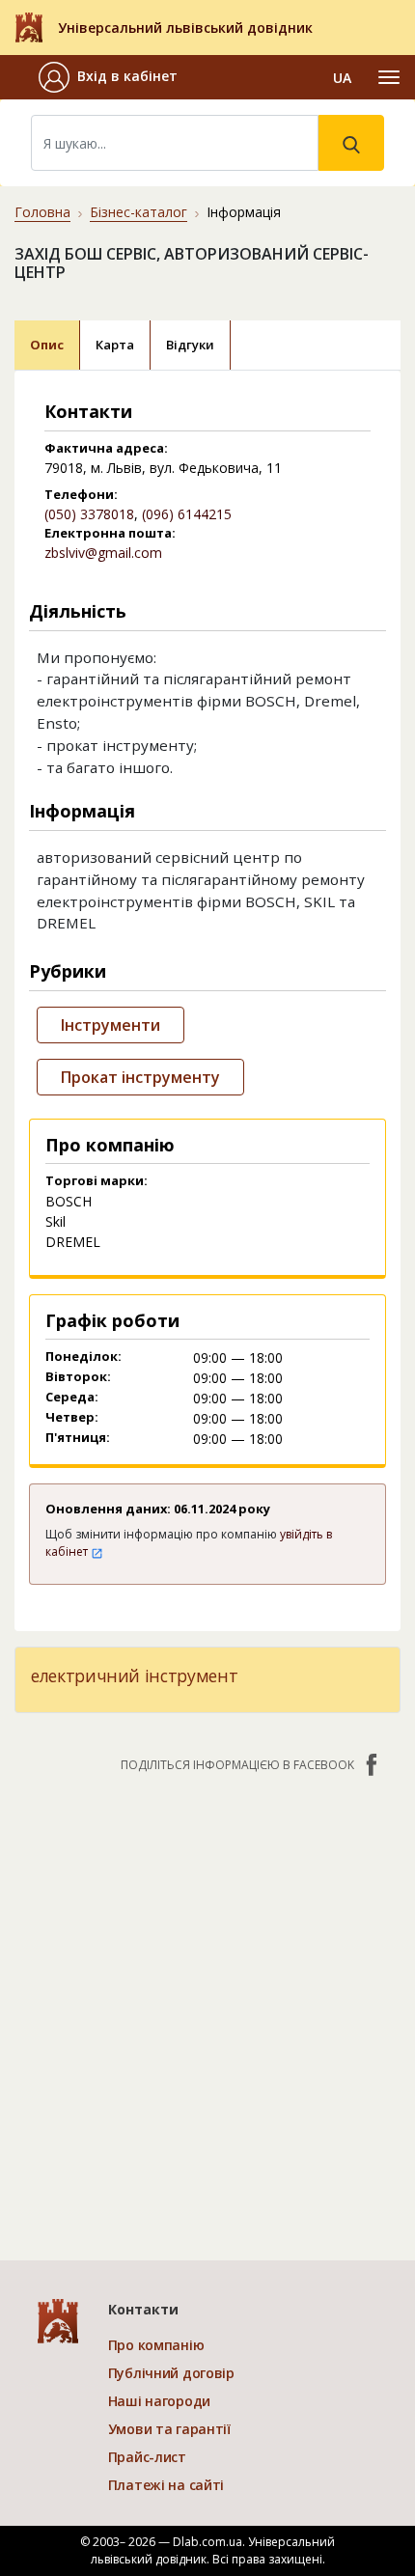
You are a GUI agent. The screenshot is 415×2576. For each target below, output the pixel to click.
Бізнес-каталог (138, 212)
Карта (115, 345)
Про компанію (156, 2345)
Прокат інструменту (140, 1077)
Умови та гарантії (169, 2429)
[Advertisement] (207, 2007)
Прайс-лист (147, 2457)
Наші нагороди (159, 2401)
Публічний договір (171, 2373)
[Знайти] (351, 143)
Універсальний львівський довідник (185, 28)
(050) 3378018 (89, 514)
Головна (42, 212)
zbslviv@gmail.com (103, 553)
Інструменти (111, 1025)
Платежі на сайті (166, 2485)
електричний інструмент (134, 1676)
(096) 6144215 (187, 514)
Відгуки (190, 345)
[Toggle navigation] (389, 77)
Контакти (143, 2309)
